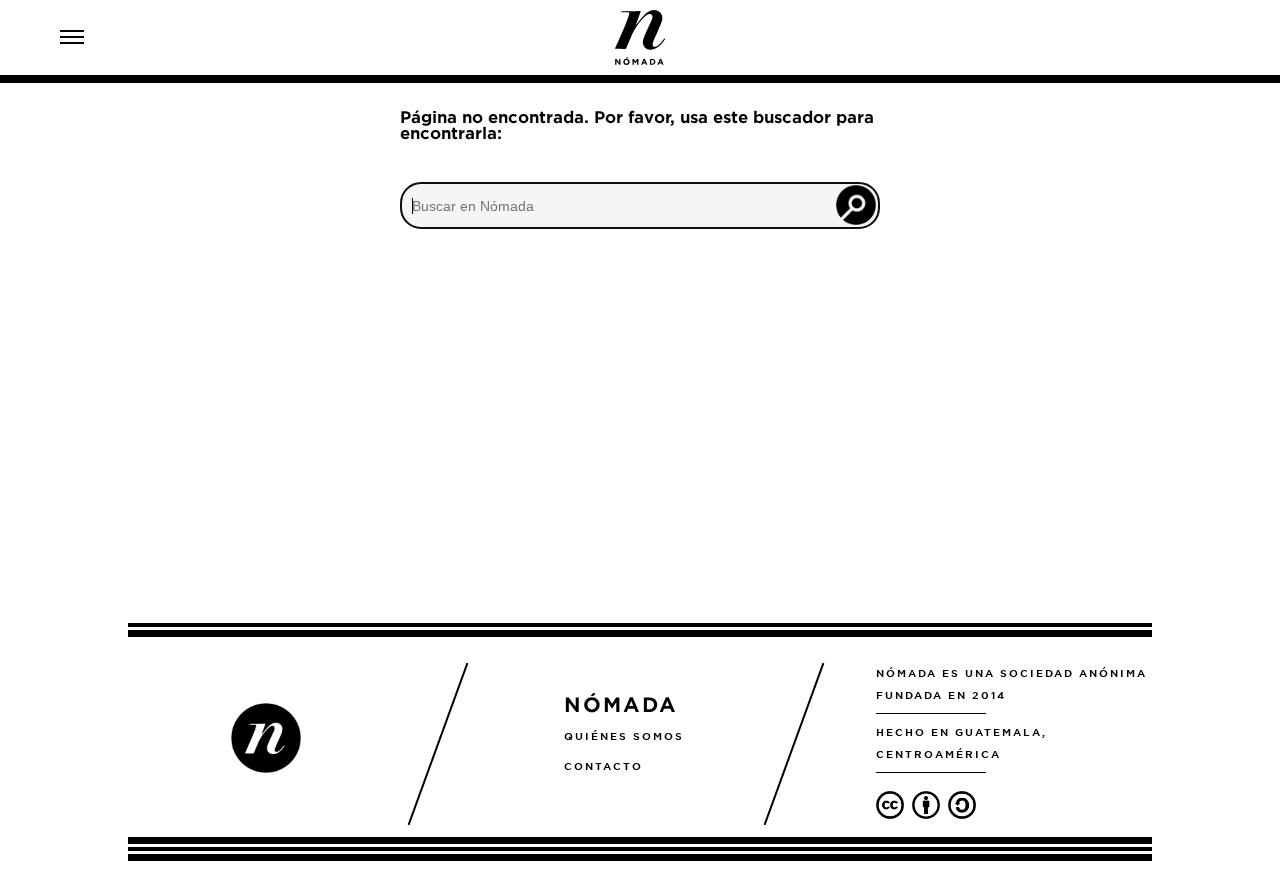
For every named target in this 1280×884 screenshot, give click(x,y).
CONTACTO (603, 766)
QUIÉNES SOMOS (624, 736)
